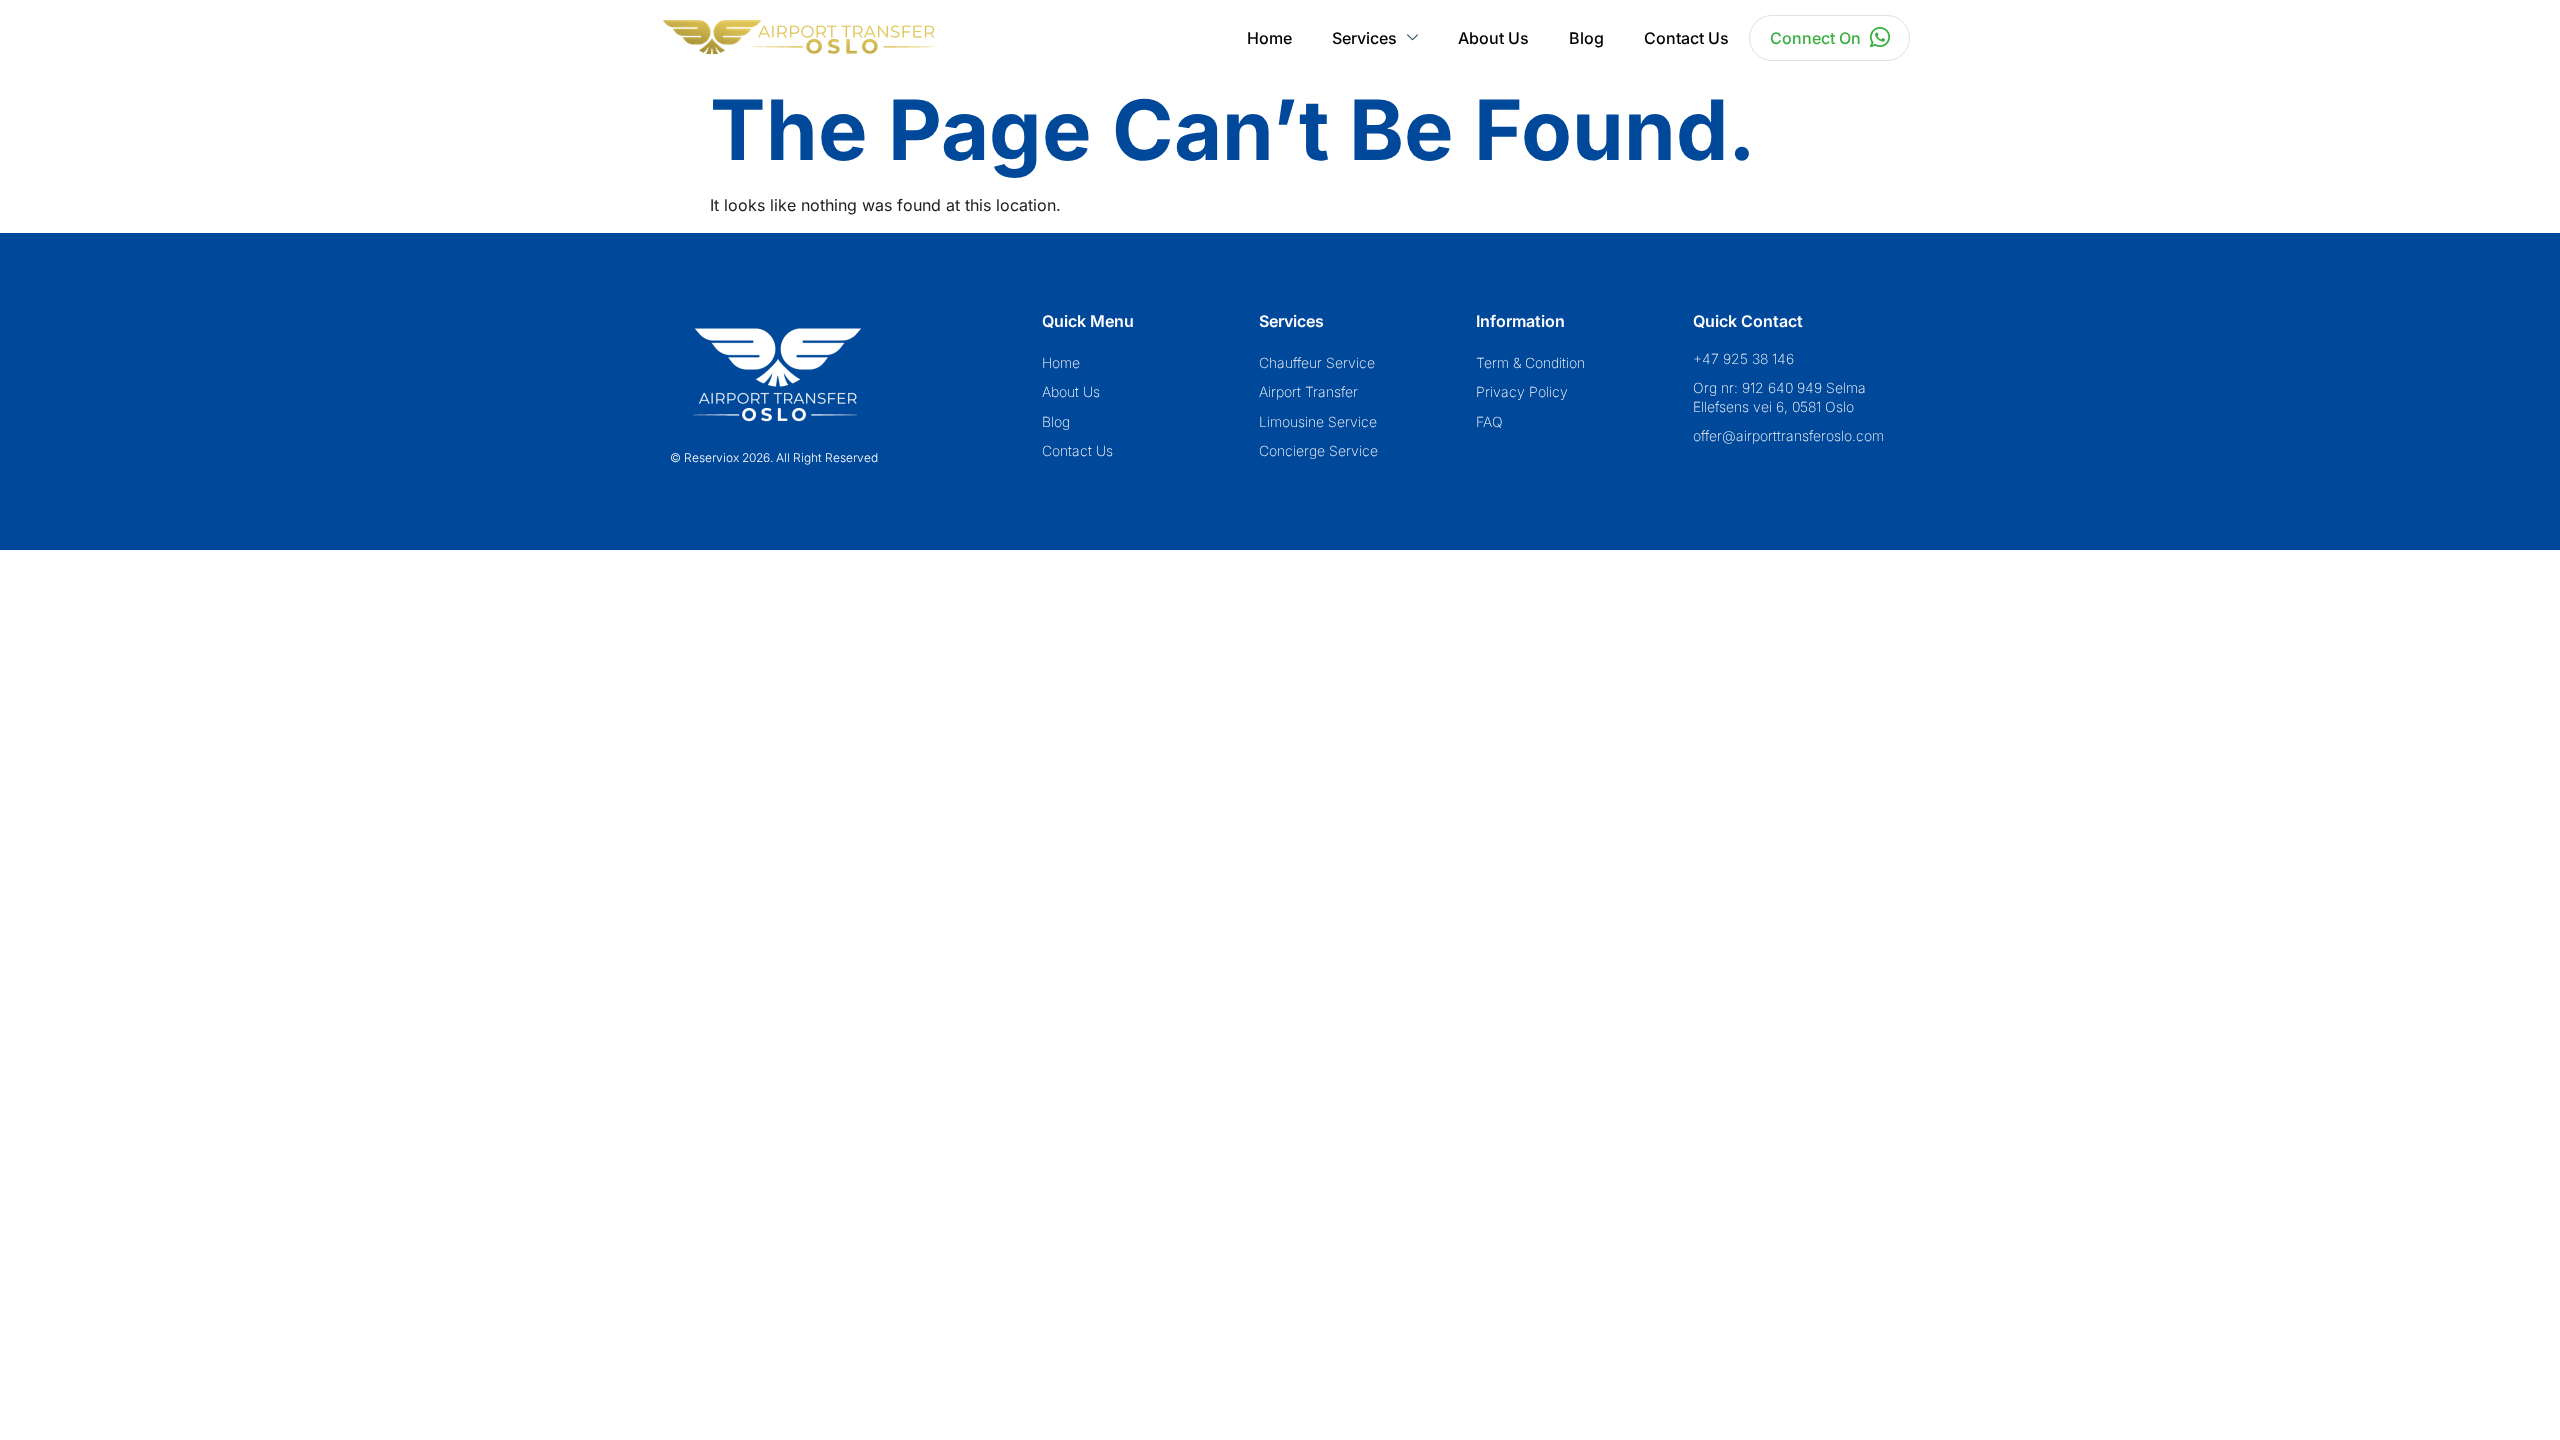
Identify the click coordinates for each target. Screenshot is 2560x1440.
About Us (1493, 38)
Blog (1586, 38)
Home (1269, 38)
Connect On (1815, 38)
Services (1364, 38)
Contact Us (1686, 38)
